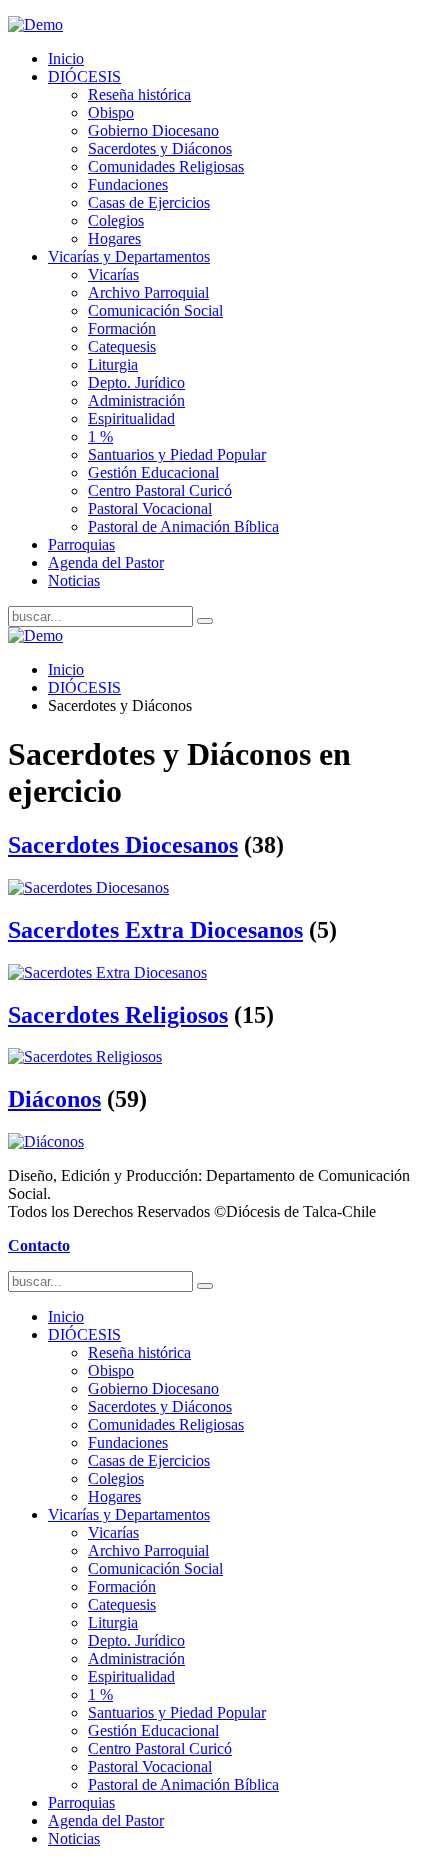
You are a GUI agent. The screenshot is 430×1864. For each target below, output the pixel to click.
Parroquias (81, 544)
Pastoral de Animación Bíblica (183, 526)
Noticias (74, 580)
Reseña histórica (139, 94)
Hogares (114, 238)
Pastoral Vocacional (150, 508)
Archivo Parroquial (148, 292)
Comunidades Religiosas (166, 166)
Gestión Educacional (153, 472)
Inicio (66, 58)
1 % (100, 436)
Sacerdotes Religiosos (118, 1015)
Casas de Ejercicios (149, 202)
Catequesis (122, 346)
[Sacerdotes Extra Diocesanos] (107, 972)
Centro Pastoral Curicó (160, 490)
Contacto (39, 1245)
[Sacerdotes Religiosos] (85, 1056)
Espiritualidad (131, 418)
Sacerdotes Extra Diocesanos (155, 930)
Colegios (116, 220)
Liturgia (113, 364)
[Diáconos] (46, 1141)
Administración (136, 400)
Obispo (111, 112)
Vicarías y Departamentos (129, 256)
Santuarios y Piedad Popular (177, 454)
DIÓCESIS (84, 76)
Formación (122, 328)
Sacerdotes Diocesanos (123, 845)
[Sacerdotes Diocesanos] (88, 887)
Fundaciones (128, 184)
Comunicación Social (155, 310)
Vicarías (113, 274)
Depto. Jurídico (136, 382)
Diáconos (54, 1099)
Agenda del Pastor (106, 562)
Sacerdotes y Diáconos (160, 148)
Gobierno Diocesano (153, 130)
